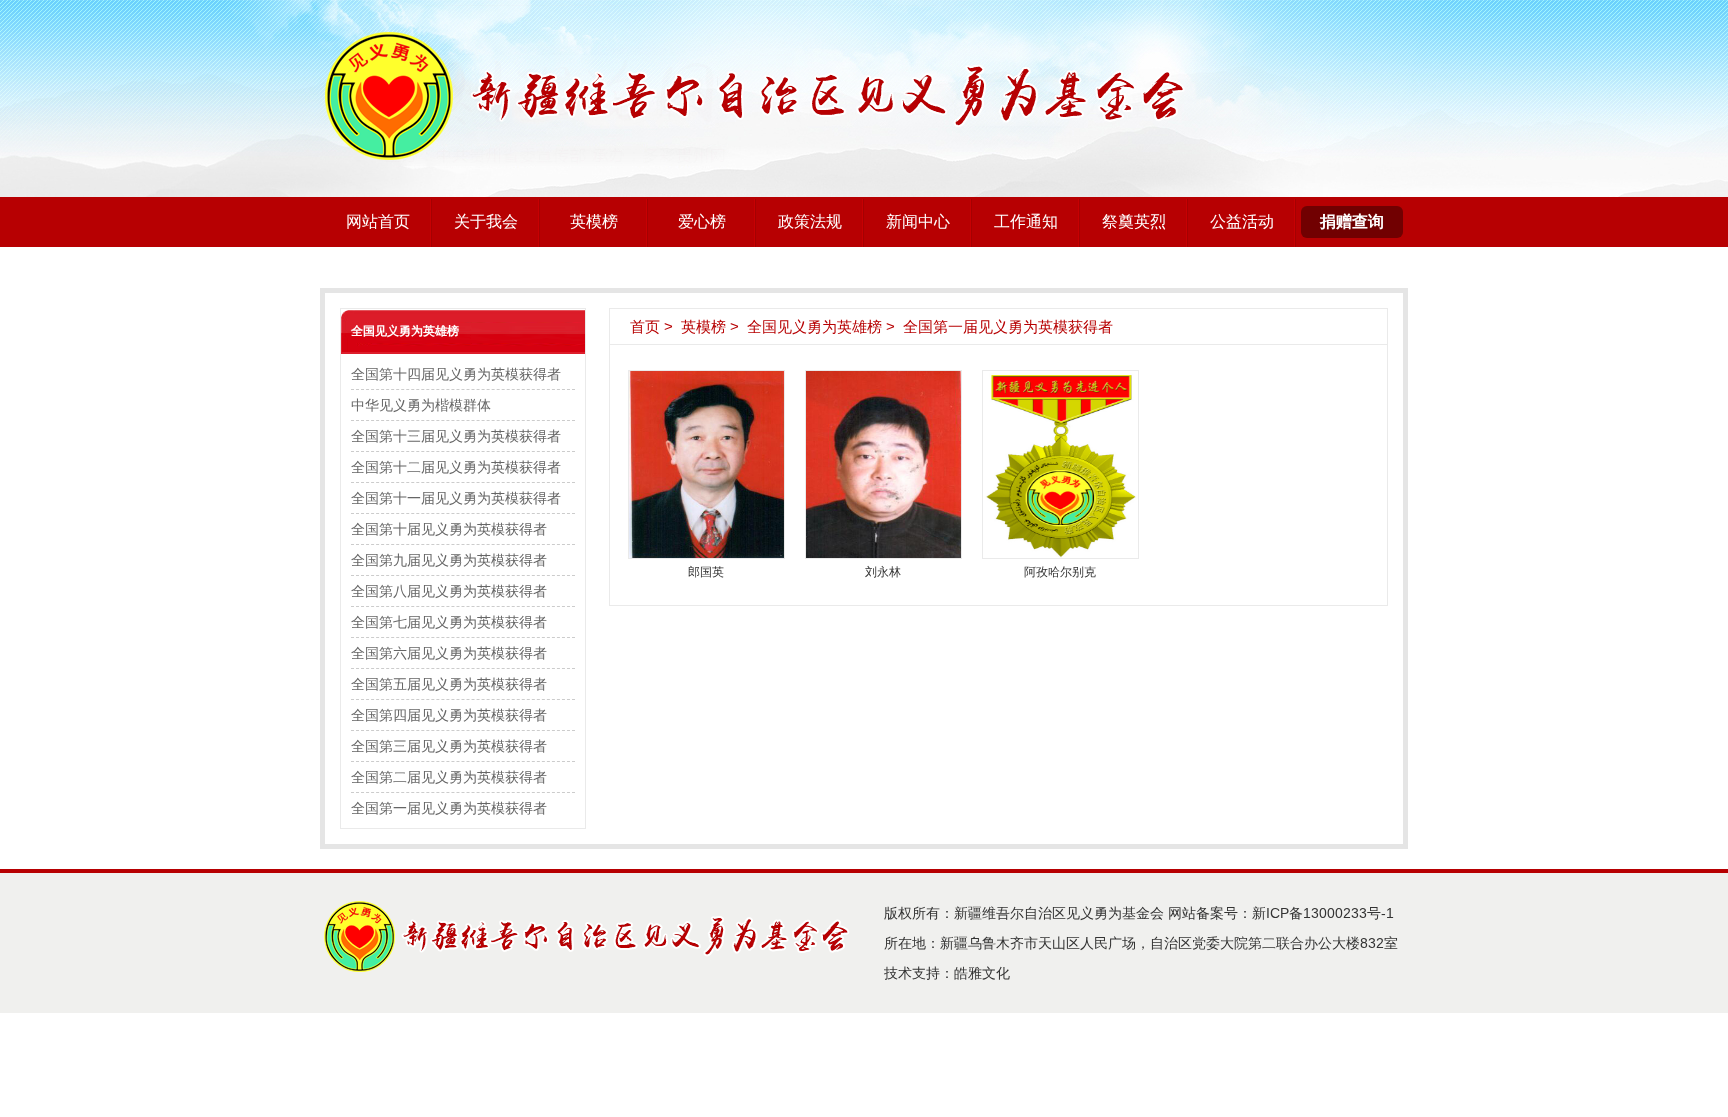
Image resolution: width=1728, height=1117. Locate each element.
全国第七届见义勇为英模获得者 (449, 622)
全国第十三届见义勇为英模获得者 (456, 436)
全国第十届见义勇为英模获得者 (449, 529)
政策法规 (810, 221)
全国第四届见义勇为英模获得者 (449, 715)
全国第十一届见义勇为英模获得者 (456, 498)
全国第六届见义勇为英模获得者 (449, 653)
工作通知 (1026, 221)
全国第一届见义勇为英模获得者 (449, 808)
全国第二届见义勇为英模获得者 (449, 777)
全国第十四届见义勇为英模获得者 (456, 374)
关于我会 (486, 221)
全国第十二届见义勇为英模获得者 (456, 467)
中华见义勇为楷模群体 (421, 405)
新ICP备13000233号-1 (1323, 913)
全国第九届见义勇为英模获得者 (449, 560)
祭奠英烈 (1134, 221)
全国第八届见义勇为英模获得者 (449, 591)
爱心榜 (702, 221)
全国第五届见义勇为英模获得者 (449, 684)
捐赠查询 (1352, 221)
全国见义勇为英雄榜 (405, 331)
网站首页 (378, 221)
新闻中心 (918, 221)
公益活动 (1242, 221)
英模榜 (594, 221)
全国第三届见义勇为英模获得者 (449, 746)
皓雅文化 (982, 973)
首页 (645, 326)
